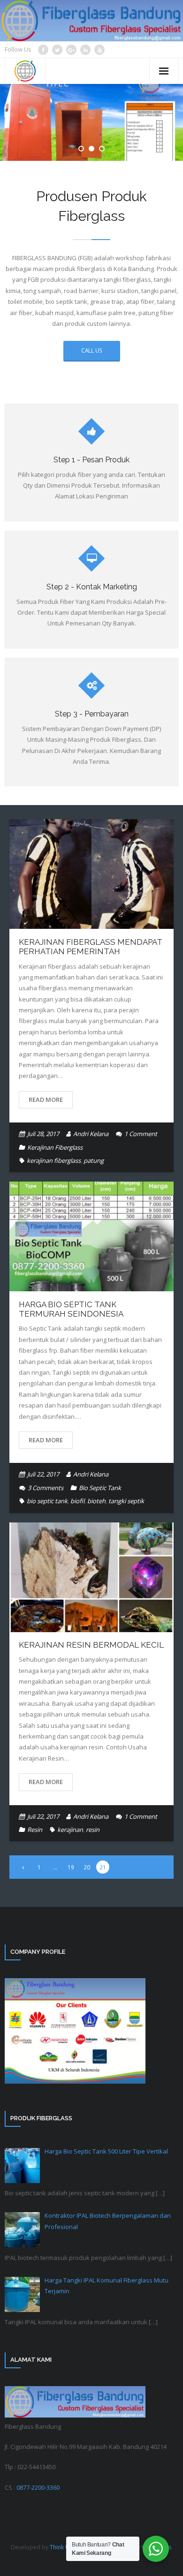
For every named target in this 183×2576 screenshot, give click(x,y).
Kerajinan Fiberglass (55, 1147)
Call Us (92, 350)
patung (94, 1160)
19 (71, 1867)
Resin (35, 1830)
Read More (46, 1100)
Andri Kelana (91, 1134)
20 (87, 1867)
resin (93, 1830)
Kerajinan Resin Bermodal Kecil (91, 1645)
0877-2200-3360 (38, 2487)
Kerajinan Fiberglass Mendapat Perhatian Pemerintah (91, 947)
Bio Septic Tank (100, 1488)
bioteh (96, 1501)
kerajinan (70, 1830)
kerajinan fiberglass (54, 1160)
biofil (77, 1501)
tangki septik (126, 1501)
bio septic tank (47, 1501)
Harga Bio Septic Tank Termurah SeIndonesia (71, 1309)
